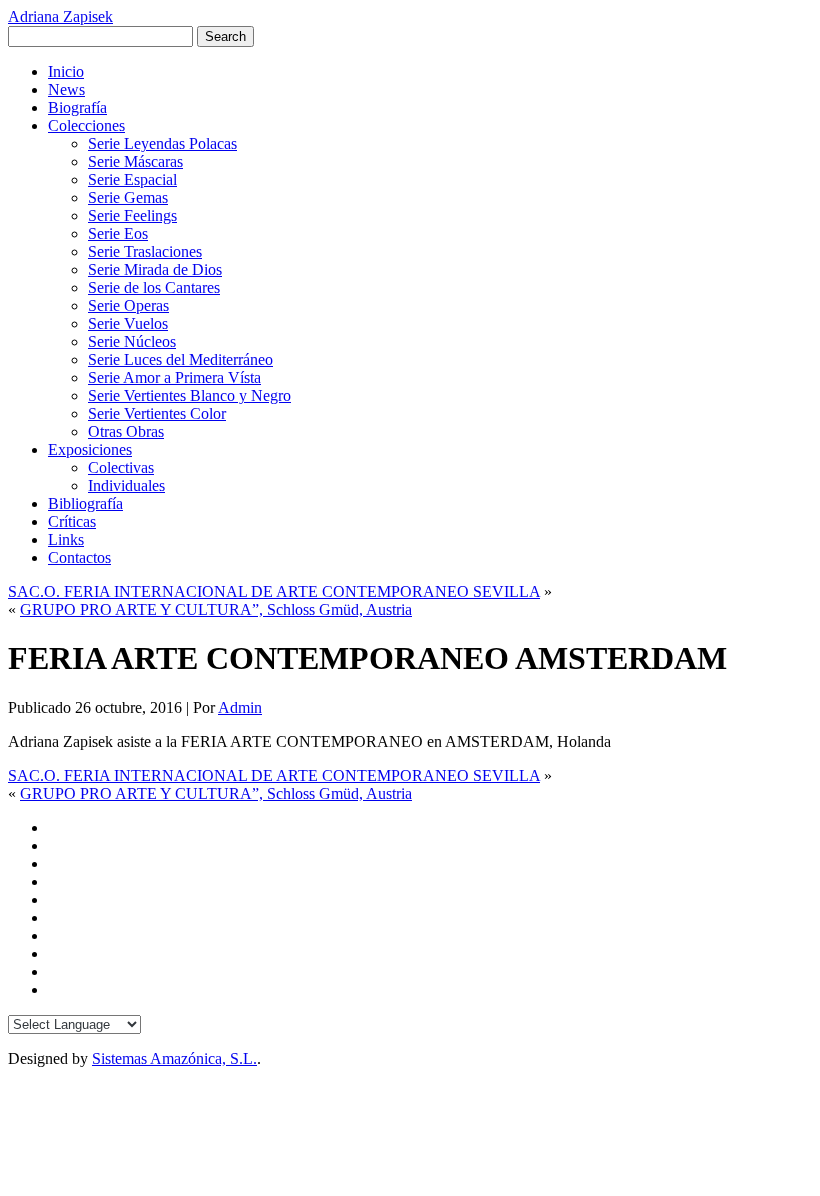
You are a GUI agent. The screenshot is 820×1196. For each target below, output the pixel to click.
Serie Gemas (128, 197)
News (66, 89)
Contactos (79, 557)
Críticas (72, 521)
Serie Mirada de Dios (155, 269)
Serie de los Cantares (154, 287)
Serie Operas (128, 305)
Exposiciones (90, 449)
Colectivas (121, 467)
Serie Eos (118, 233)
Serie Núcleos (132, 341)
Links (66, 539)
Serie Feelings (132, 215)
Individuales (126, 485)
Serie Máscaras (135, 161)
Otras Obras (126, 431)
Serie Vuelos (128, 323)
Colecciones (86, 125)
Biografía (77, 107)
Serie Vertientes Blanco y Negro (189, 395)
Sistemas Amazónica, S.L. (174, 1058)
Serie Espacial (132, 179)
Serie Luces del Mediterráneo (180, 359)
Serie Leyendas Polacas (162, 143)
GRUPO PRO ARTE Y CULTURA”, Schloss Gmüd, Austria (216, 609)
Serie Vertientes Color (157, 413)
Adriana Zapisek (60, 16)
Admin (240, 707)
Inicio (66, 71)
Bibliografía (85, 503)
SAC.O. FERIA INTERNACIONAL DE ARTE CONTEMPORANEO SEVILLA (274, 591)
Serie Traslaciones (145, 251)
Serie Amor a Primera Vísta (174, 377)
